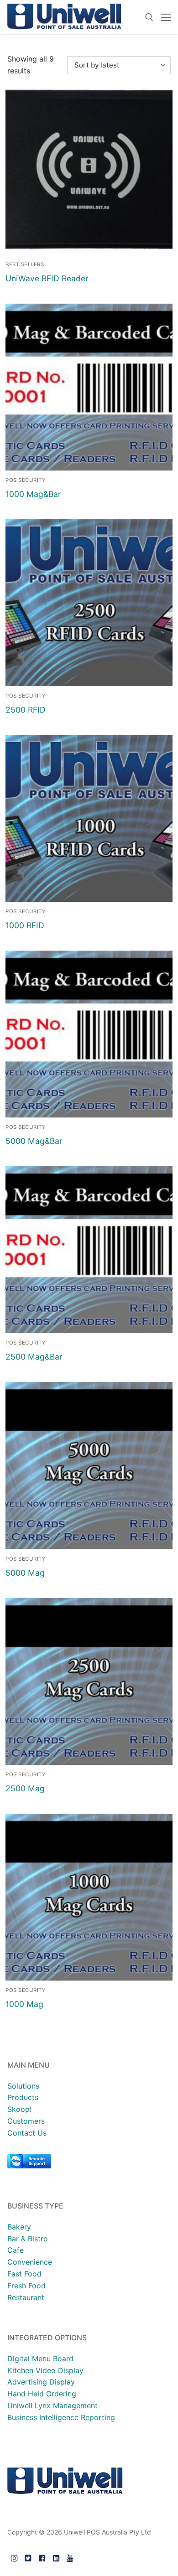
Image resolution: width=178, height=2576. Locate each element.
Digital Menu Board (40, 2359)
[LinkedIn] (56, 2558)
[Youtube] (70, 2558)
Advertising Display (41, 2382)
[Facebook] (42, 2558)
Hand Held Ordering (42, 2394)
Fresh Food (26, 2286)
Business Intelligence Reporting (61, 2417)
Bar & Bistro (28, 2239)
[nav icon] (166, 17)
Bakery (19, 2227)
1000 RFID (25, 925)
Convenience (30, 2262)
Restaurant (26, 2297)
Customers (26, 2121)
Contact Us (27, 2133)
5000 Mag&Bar (34, 1141)
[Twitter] (29, 2558)
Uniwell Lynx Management (52, 2405)
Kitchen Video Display (45, 2370)
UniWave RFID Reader (47, 278)
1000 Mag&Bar (33, 494)
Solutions (23, 2086)
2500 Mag (25, 1788)
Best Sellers (25, 264)
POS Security (26, 480)
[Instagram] (14, 2558)
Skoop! (19, 2109)
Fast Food (24, 2274)
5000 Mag (25, 1573)
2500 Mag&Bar (34, 1357)
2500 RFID (26, 710)
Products (23, 2097)
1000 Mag (24, 2004)
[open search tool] (149, 17)
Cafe (16, 2250)
